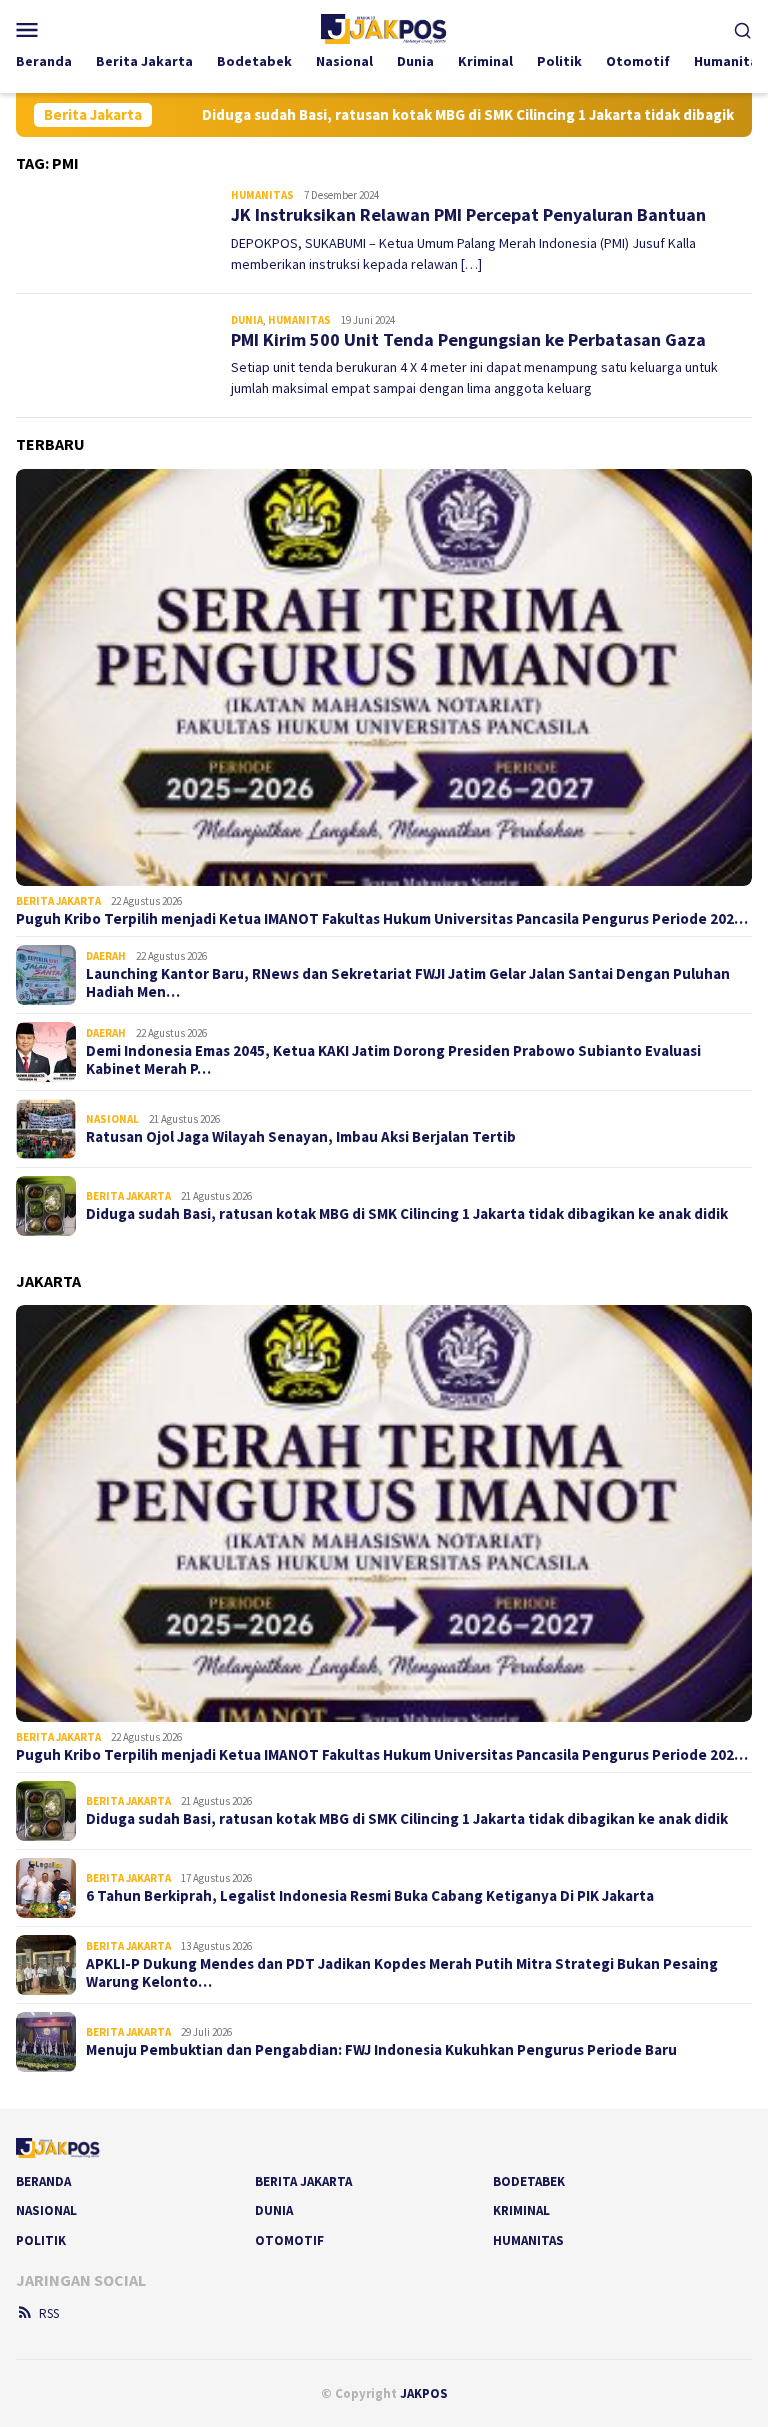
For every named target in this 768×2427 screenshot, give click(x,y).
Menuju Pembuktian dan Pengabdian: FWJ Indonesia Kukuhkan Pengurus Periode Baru (381, 2050)
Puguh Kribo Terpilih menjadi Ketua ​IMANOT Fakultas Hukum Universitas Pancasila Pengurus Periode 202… (382, 919)
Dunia (247, 320)
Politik (41, 2240)
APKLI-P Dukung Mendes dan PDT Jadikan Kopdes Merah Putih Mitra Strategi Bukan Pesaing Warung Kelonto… (402, 1973)
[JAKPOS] (384, 27)
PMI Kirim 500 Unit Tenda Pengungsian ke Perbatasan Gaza (468, 339)
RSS (49, 2313)
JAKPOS (424, 2393)
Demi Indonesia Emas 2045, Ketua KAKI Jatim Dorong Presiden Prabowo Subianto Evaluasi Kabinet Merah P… (393, 1060)
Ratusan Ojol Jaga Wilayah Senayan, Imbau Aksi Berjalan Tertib (301, 1137)
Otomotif (289, 2240)
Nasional (112, 1119)
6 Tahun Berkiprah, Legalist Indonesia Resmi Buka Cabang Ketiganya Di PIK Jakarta (370, 1896)
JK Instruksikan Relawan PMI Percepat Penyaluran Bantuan (468, 214)
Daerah (106, 956)
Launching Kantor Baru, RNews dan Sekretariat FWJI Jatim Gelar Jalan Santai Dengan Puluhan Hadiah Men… (408, 983)
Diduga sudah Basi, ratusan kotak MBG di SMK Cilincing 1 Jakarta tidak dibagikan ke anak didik (428, 115)
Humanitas (262, 195)
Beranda (43, 2181)
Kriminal (521, 2210)
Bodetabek (529, 2181)
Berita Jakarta (58, 901)
